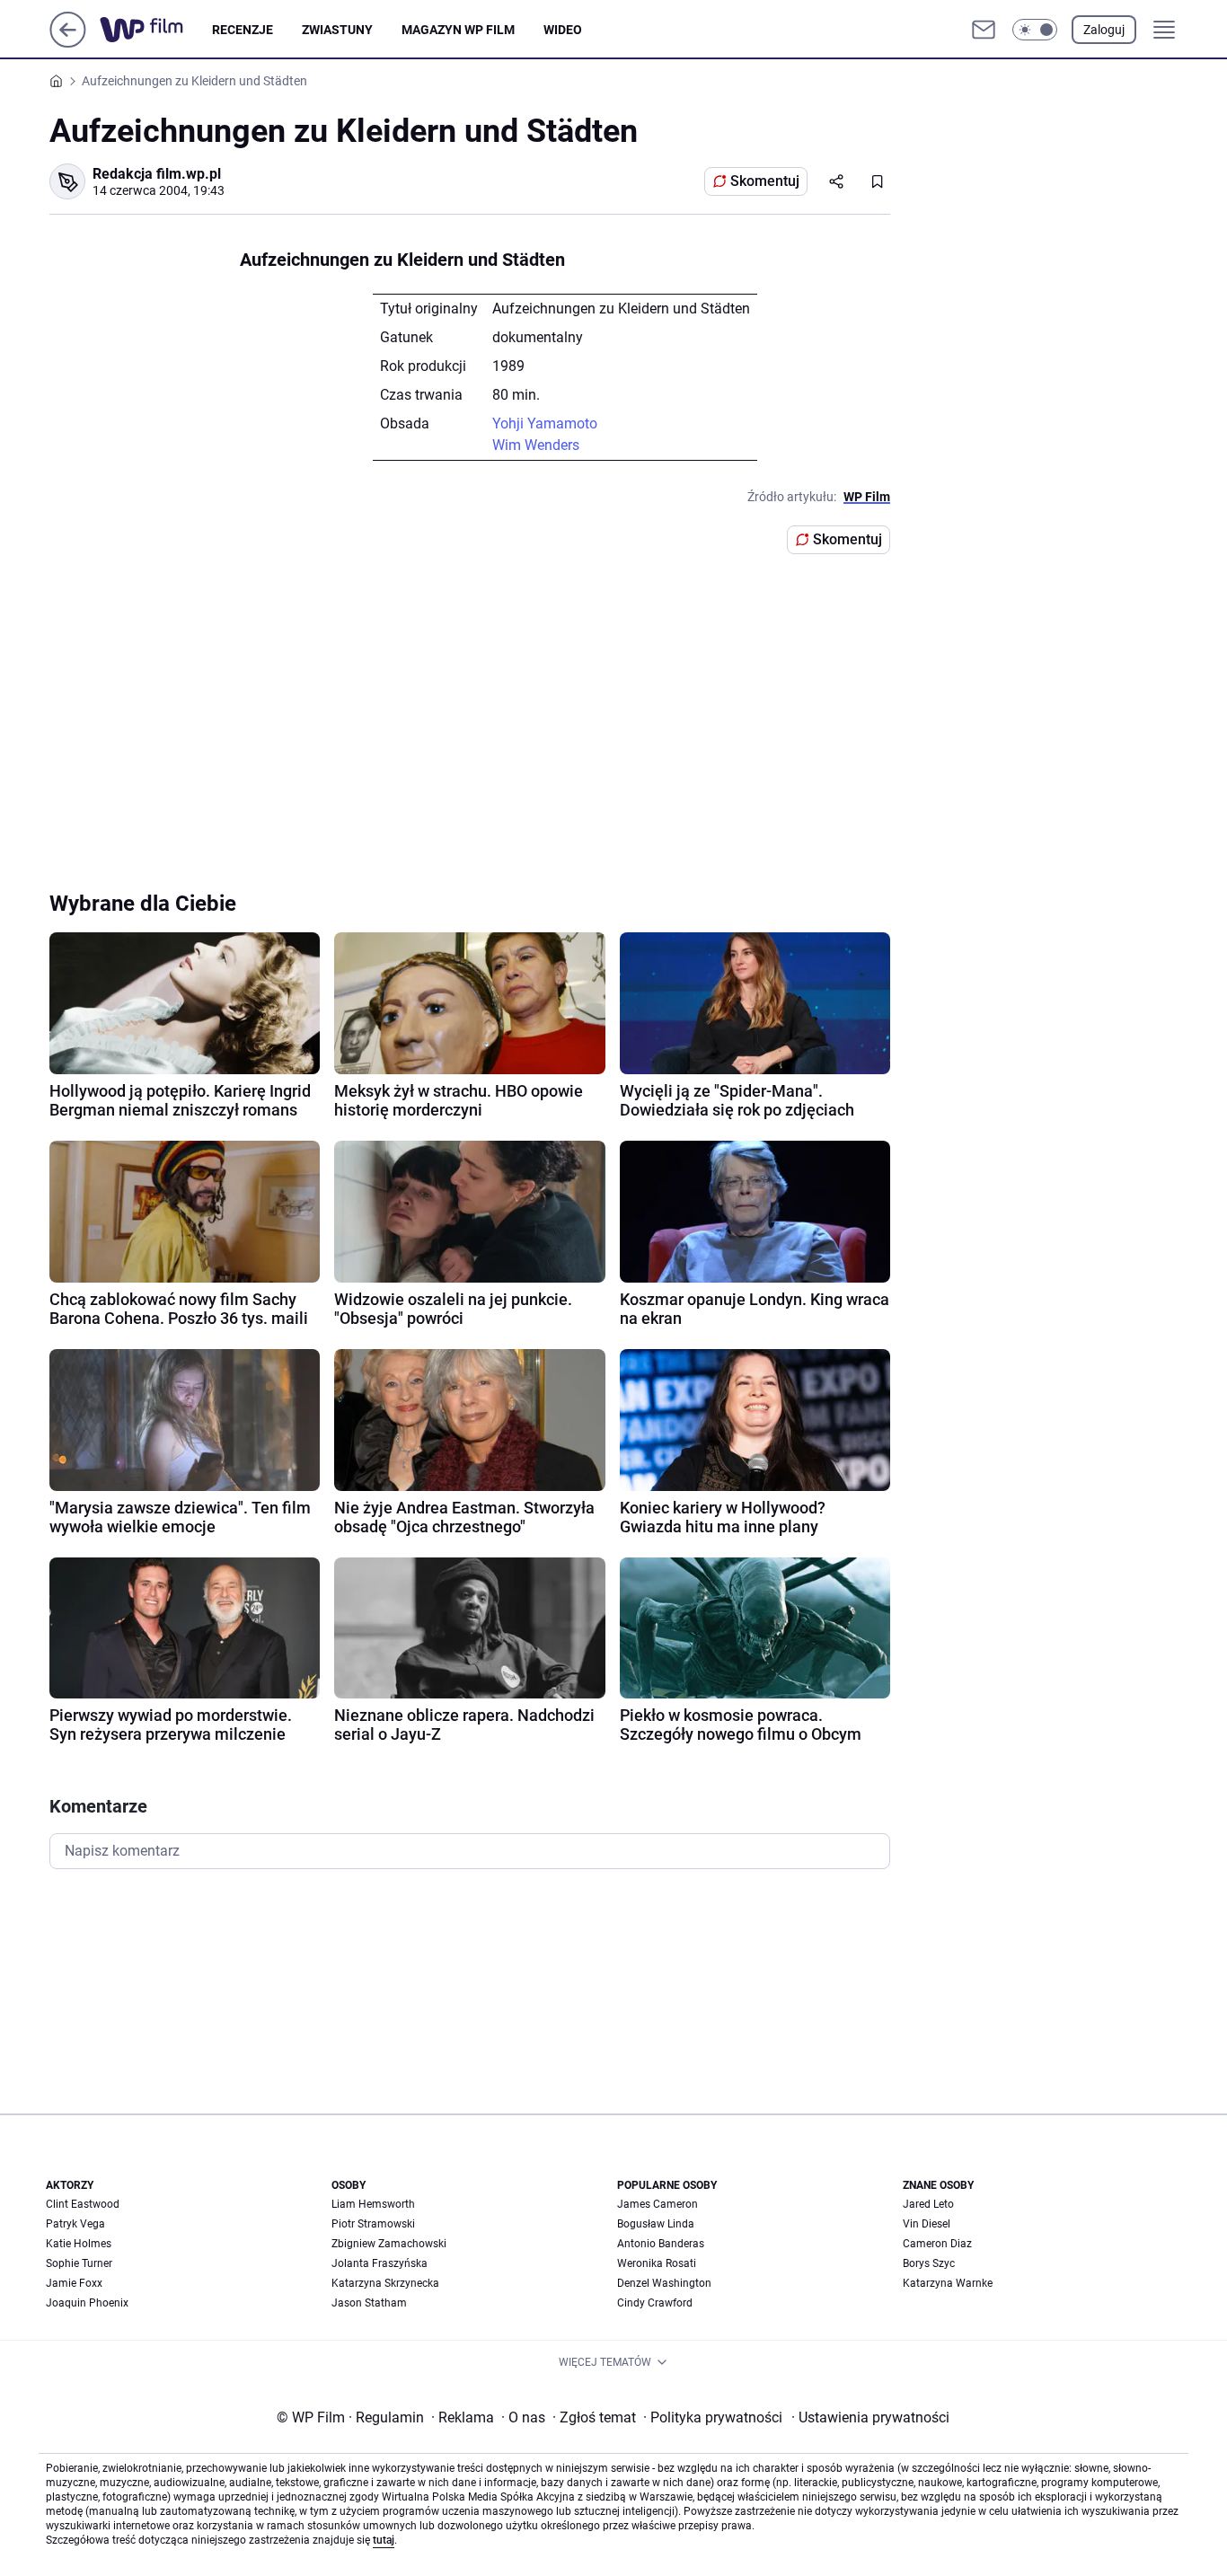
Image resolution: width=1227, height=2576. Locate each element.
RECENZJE (243, 30)
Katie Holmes (79, 2244)
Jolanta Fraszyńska (380, 2263)
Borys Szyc (929, 2263)
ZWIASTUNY (337, 30)
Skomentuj (765, 181)
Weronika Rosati (657, 2263)
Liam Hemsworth (373, 2204)
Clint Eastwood (83, 2204)
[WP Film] (156, 30)
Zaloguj (1104, 30)
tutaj (384, 2540)
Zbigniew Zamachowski (389, 2244)
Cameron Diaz (937, 2244)
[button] (1035, 30)
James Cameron (658, 2204)
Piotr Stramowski (373, 2224)
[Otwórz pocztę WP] (984, 30)
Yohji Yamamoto (545, 423)
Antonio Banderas (661, 2244)
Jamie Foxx (74, 2283)
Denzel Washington (664, 2283)
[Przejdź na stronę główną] (68, 43)
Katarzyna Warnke (948, 2283)
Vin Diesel (927, 2224)
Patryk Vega (75, 2224)
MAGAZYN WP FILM (458, 30)
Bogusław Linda (656, 2224)
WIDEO (563, 30)
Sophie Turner (79, 2263)
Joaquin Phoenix (87, 2303)
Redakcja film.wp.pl (157, 174)
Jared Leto (928, 2204)
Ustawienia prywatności (870, 2417)
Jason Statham (369, 2303)
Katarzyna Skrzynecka (385, 2283)
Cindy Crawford (655, 2303)
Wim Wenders (536, 445)
